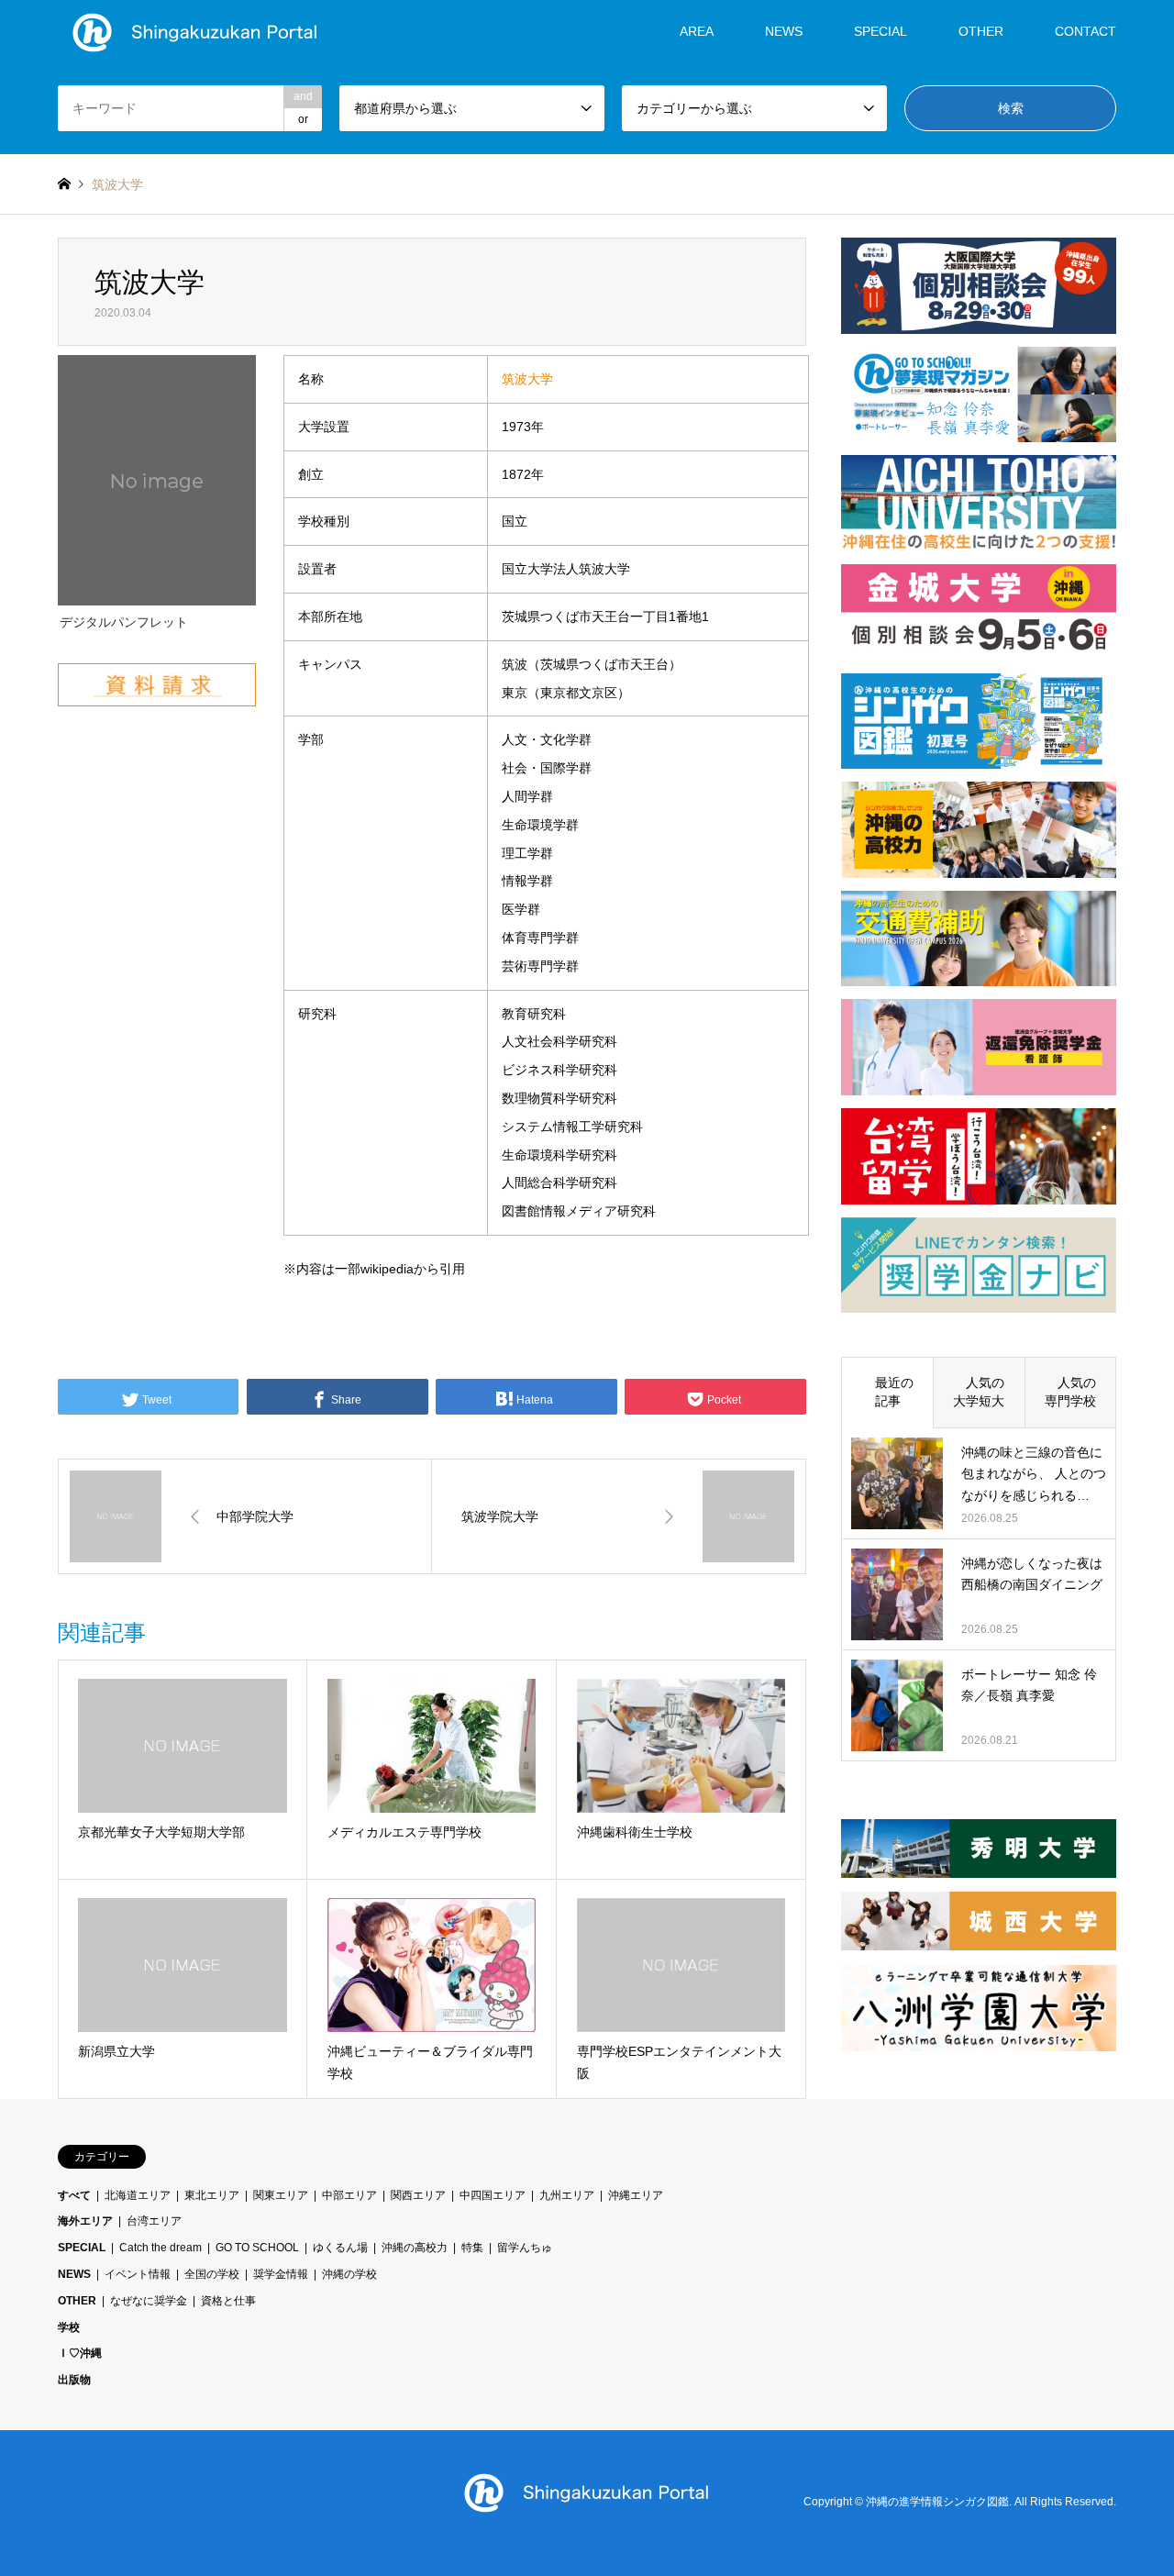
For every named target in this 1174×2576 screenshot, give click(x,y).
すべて (74, 2195)
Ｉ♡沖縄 (80, 2353)
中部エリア (349, 2195)
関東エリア (281, 2195)
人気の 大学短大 (985, 1392)
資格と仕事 (228, 2301)
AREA (697, 31)
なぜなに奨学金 (149, 2301)
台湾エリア (154, 2221)
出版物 (74, 2380)
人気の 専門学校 (1077, 1392)
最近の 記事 (894, 1392)
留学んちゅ (525, 2248)
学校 (69, 2327)
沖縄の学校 (349, 2274)
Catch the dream (161, 2248)
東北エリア (212, 2195)
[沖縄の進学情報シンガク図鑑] (195, 31)
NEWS (784, 31)
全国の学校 (212, 2274)
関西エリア (418, 2195)
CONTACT (1085, 31)
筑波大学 (527, 379)
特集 (472, 2248)
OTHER (77, 2301)
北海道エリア (138, 2195)
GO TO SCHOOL (257, 2248)
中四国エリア (493, 2195)
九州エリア (567, 2195)
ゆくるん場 (340, 2248)
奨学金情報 (281, 2274)
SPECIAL (880, 31)
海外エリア (85, 2221)
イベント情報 (138, 2274)
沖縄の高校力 (415, 2248)
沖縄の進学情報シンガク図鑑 (937, 2503)
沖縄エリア (636, 2195)
